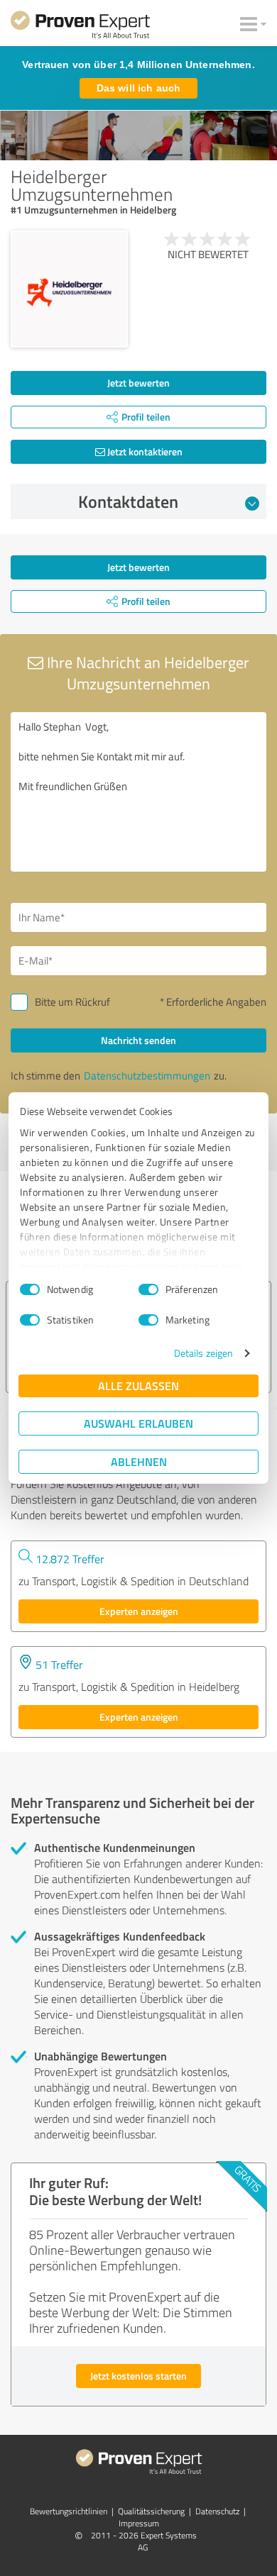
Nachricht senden (138, 1040)
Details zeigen (203, 1353)
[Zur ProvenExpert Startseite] (80, 27)
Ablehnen (139, 1461)
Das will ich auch (138, 88)
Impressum (139, 2523)
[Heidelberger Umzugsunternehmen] (69, 289)
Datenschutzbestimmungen (147, 1076)
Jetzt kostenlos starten (138, 2376)
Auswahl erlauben (138, 1423)
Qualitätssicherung (151, 2511)
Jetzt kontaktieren (144, 451)
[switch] (148, 1289)
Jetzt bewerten (138, 383)
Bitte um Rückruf (72, 1002)
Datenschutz (217, 2511)
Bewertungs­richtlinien (69, 2511)
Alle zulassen (138, 1386)
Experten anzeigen (139, 1611)
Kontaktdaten (128, 501)
